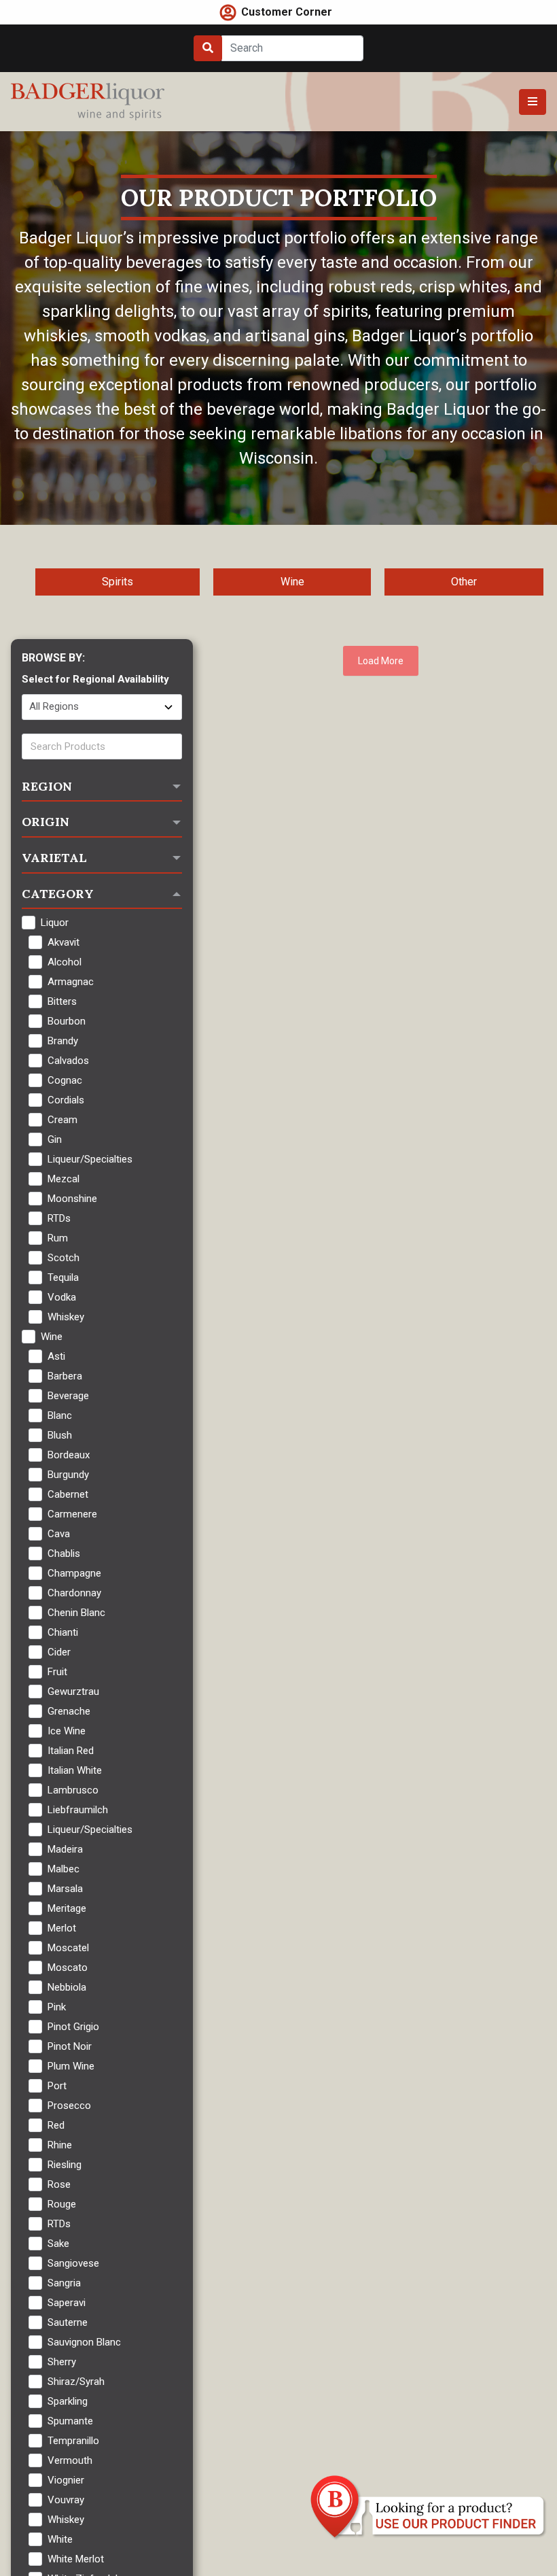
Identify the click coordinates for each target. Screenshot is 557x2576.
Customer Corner (287, 12)
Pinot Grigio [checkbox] (73, 2027)
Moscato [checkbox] (68, 1968)
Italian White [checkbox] (75, 1770)
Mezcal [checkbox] (64, 1179)
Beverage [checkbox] (68, 1396)
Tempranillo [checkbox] (73, 2441)
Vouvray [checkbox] (66, 2500)
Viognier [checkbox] (66, 2480)
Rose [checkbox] (59, 2184)
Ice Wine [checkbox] (67, 1731)
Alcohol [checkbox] (65, 962)
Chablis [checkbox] (64, 1553)
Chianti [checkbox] (63, 1632)
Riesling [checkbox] (65, 2165)
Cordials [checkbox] (66, 1100)
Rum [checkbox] (58, 1238)
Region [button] (47, 786)
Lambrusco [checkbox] (73, 1790)
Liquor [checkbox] (55, 923)
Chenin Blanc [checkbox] (76, 1613)
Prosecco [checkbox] (69, 2106)
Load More (381, 661)
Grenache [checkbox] (69, 1711)
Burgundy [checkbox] (68, 1475)
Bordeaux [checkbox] (69, 1455)
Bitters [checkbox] (62, 1001)
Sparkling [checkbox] (68, 2401)
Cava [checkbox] (59, 1534)
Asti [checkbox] (56, 1356)
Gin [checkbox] (55, 1139)
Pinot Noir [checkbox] (70, 2046)
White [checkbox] (60, 2539)
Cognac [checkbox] (65, 1080)
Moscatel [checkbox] (68, 1948)
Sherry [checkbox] (62, 2362)
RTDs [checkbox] (59, 1218)
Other (464, 582)
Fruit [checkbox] (57, 1672)
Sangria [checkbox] (64, 2283)
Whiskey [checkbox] (66, 1317)
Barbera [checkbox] (65, 1376)
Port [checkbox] (57, 2086)
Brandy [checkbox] (63, 1041)
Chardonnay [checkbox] (74, 1593)
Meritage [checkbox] (67, 1908)
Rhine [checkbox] (60, 2145)
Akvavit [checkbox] (64, 942)
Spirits (118, 582)
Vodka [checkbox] (62, 1297)
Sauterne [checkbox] (68, 2322)
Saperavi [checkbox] (67, 2303)
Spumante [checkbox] (70, 2421)
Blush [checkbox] (60, 1435)
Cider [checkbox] (59, 1652)
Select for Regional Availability (95, 679)
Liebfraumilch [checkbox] (78, 1810)
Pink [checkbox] (57, 2007)
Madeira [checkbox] (65, 1849)
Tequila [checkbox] (63, 1277)
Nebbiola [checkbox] (67, 1987)
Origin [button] (46, 822)
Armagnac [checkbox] (71, 982)
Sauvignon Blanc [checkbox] (84, 2342)
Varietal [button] (54, 858)
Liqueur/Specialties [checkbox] (90, 1159)
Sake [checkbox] (58, 2244)
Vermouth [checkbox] (70, 2460)
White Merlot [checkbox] (76, 2559)
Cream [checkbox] (62, 1120)
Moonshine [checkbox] (72, 1199)
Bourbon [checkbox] (67, 1021)
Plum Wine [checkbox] (71, 2066)
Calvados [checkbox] (68, 1061)
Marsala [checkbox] (65, 1889)
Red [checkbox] (56, 2125)
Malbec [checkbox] (64, 1869)
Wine (292, 582)
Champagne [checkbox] (74, 1573)
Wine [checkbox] (52, 1337)
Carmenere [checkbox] (72, 1514)
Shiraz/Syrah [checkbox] (76, 2382)
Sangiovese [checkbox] (73, 2263)
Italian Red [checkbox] (71, 1751)
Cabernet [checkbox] (68, 1494)
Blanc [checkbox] (60, 1415)
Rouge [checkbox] (62, 2204)
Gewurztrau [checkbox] (73, 1691)
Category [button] (58, 894)
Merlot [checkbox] (62, 1928)
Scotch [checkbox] (64, 1258)
